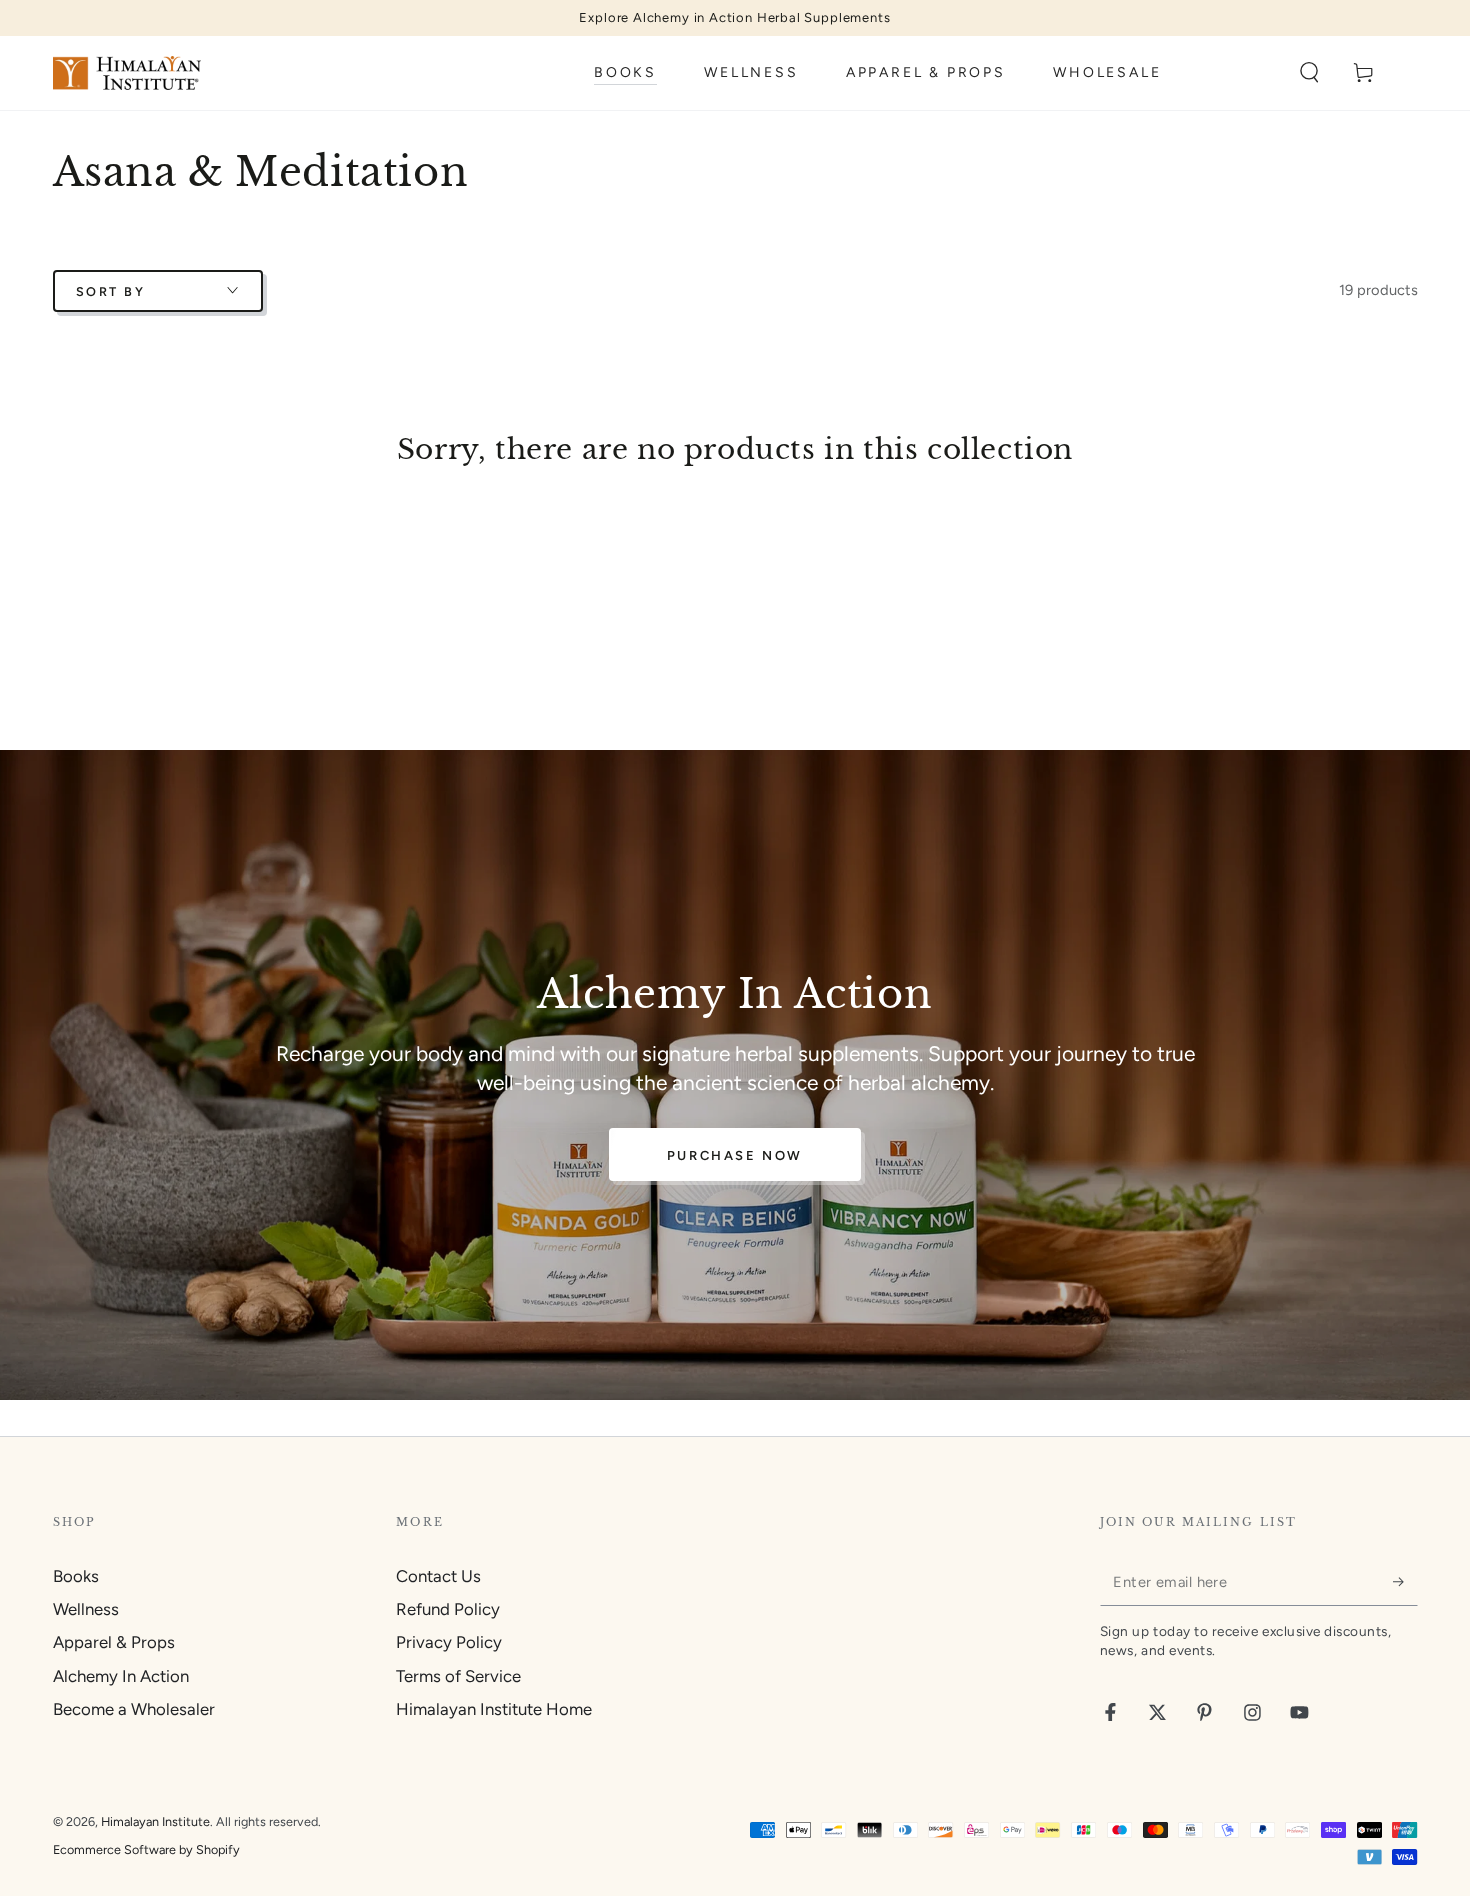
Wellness (86, 1609)
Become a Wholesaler (134, 1709)
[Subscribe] (1405, 1582)
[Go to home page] (127, 73)
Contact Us (438, 1576)
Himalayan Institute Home (494, 1709)
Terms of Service (458, 1676)
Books (76, 1576)
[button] (1309, 73)
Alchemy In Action (121, 1676)
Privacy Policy (449, 1642)
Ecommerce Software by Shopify (146, 1849)
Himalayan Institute (155, 1821)
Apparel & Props (114, 1642)
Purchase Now (735, 1155)
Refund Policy (448, 1609)
